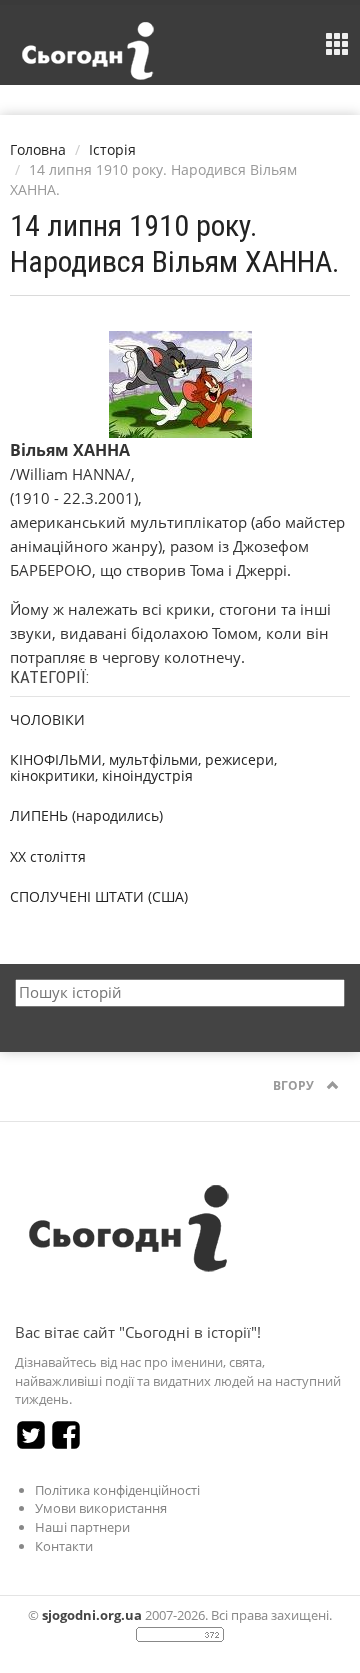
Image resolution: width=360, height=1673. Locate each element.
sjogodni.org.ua (92, 1615)
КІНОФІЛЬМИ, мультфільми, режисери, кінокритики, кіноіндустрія (143, 767)
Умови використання (101, 1508)
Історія (112, 149)
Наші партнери (82, 1527)
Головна (38, 149)
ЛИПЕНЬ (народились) (86, 815)
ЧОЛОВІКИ (47, 719)
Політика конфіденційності (117, 1490)
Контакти (64, 1546)
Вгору (295, 1085)
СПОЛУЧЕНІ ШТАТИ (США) (99, 896)
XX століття (48, 856)
